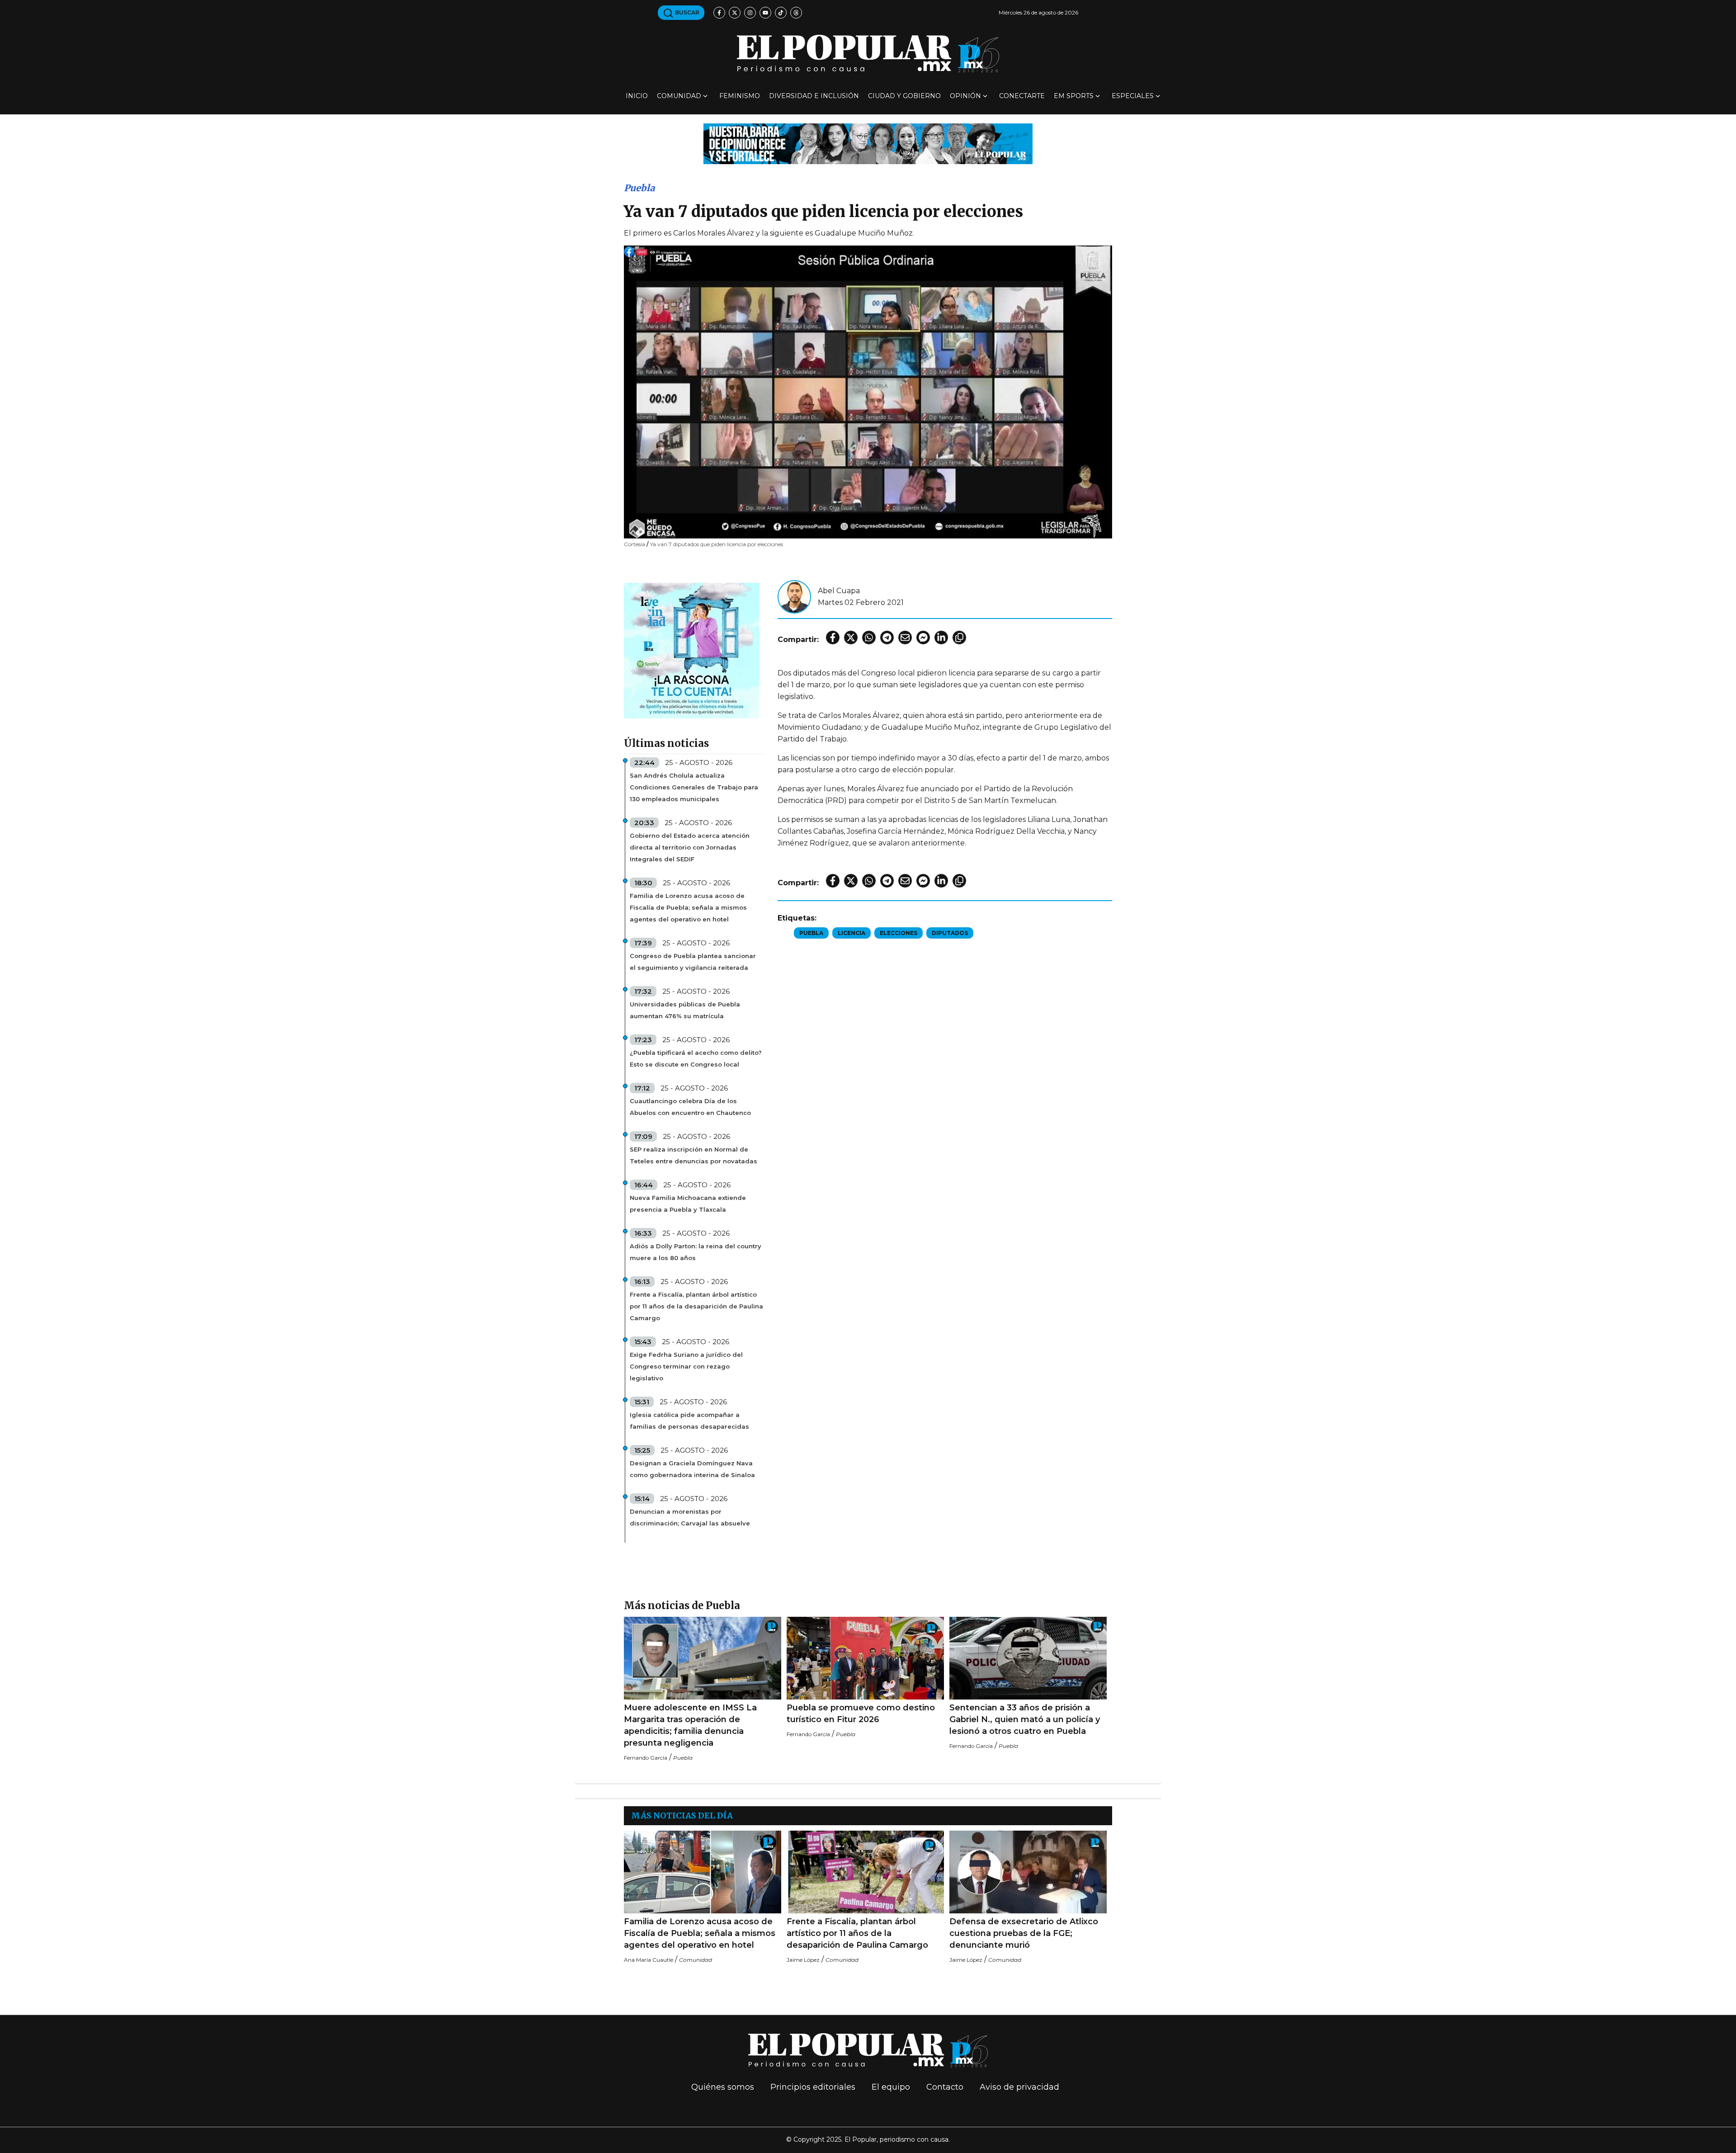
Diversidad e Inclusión (814, 96)
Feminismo (740, 96)
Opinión (965, 96)
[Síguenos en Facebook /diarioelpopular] (719, 13)
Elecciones (899, 933)
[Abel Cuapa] (794, 596)
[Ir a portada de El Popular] (868, 54)
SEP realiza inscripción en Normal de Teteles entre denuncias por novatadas (693, 1155)
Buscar (686, 12)
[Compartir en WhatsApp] (869, 637)
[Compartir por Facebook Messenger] (923, 637)
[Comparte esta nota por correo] (905, 637)
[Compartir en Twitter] (851, 637)
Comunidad (679, 96)
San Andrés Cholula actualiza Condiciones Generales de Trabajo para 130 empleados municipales (694, 787)
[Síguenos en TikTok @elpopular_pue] (781, 13)
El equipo (891, 2087)
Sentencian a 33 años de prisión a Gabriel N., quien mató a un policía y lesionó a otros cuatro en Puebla (1025, 1719)
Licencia (851, 933)
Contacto (945, 2087)
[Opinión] (868, 143)
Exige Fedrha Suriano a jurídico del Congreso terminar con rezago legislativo (686, 1366)
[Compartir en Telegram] (887, 637)
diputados (950, 933)
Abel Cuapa (839, 591)
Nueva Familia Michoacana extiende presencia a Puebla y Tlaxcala (688, 1204)
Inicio (637, 96)
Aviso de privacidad (1019, 2087)
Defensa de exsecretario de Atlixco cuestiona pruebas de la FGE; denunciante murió (1024, 1933)
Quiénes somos (723, 2087)
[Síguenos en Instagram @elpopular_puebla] (750, 13)
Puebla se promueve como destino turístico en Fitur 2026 (861, 1714)
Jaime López (803, 1960)
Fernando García (646, 1758)
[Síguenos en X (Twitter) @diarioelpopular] (735, 13)
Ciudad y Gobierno (904, 96)
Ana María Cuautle (649, 1960)
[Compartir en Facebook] (833, 637)
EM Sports (1074, 96)
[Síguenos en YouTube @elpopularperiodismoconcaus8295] (765, 13)
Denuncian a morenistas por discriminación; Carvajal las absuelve (690, 1517)
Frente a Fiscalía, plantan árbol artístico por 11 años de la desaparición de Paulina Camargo (696, 1306)
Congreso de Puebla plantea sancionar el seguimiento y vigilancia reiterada (693, 962)
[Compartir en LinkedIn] (941, 637)
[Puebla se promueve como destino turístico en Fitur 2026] (865, 1658)
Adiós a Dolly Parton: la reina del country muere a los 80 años (696, 1252)
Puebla (639, 188)
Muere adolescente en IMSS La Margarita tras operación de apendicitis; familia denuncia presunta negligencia (690, 1725)
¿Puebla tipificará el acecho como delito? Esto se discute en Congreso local (696, 1058)
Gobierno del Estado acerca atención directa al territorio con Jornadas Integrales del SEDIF (690, 847)
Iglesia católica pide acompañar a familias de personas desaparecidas (689, 1421)
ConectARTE (1022, 96)
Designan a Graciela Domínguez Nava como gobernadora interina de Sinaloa (692, 1469)
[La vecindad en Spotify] (692, 650)
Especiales (1133, 96)
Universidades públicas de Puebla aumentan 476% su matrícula (685, 1010)
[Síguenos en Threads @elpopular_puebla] (796, 13)
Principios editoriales (813, 2087)
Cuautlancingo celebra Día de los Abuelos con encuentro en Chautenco (690, 1107)
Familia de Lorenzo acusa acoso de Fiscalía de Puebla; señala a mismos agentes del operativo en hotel (688, 907)
